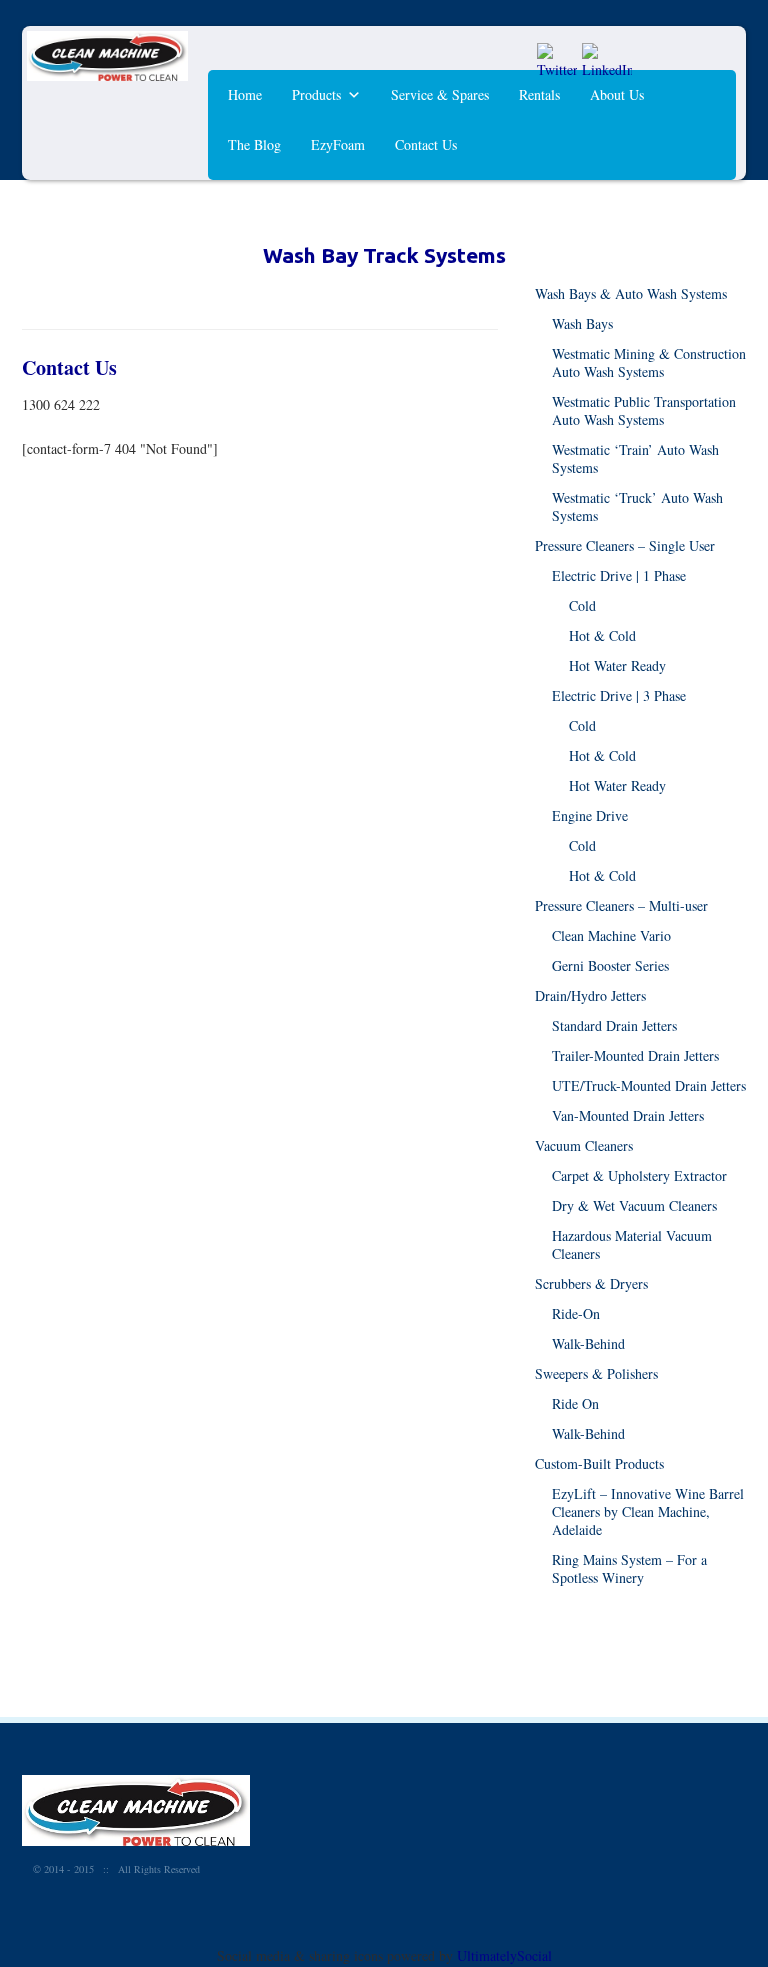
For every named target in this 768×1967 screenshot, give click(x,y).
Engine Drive (590, 815)
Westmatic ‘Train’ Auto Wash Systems (635, 458)
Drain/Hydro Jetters (590, 995)
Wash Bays (582, 323)
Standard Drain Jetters (614, 1025)
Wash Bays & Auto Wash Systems (631, 293)
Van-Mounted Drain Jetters (628, 1115)
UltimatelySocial (504, 1955)
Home (245, 94)
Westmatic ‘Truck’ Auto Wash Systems (637, 506)
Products (316, 94)
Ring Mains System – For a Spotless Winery (629, 1568)
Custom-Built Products (599, 1463)
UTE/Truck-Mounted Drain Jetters (649, 1085)
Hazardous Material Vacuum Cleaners (632, 1244)
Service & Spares (440, 94)
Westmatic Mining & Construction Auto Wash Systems (649, 362)
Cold (582, 605)
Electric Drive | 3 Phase (619, 695)
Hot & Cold (602, 635)
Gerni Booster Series (610, 965)
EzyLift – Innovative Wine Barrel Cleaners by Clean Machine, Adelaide (648, 1511)
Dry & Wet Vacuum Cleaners (634, 1205)
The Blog (254, 144)
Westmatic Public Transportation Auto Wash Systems (644, 410)
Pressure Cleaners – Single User (625, 545)
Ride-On (576, 1313)
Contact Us (426, 144)
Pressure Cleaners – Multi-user (621, 905)
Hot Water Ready (617, 665)
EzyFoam (338, 144)
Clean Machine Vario (611, 935)
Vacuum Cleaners (584, 1145)
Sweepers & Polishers (596, 1373)
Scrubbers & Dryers (591, 1283)
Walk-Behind (588, 1343)
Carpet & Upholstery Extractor (639, 1175)
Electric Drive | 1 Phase (619, 575)
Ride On (575, 1403)
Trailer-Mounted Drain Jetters (635, 1055)
